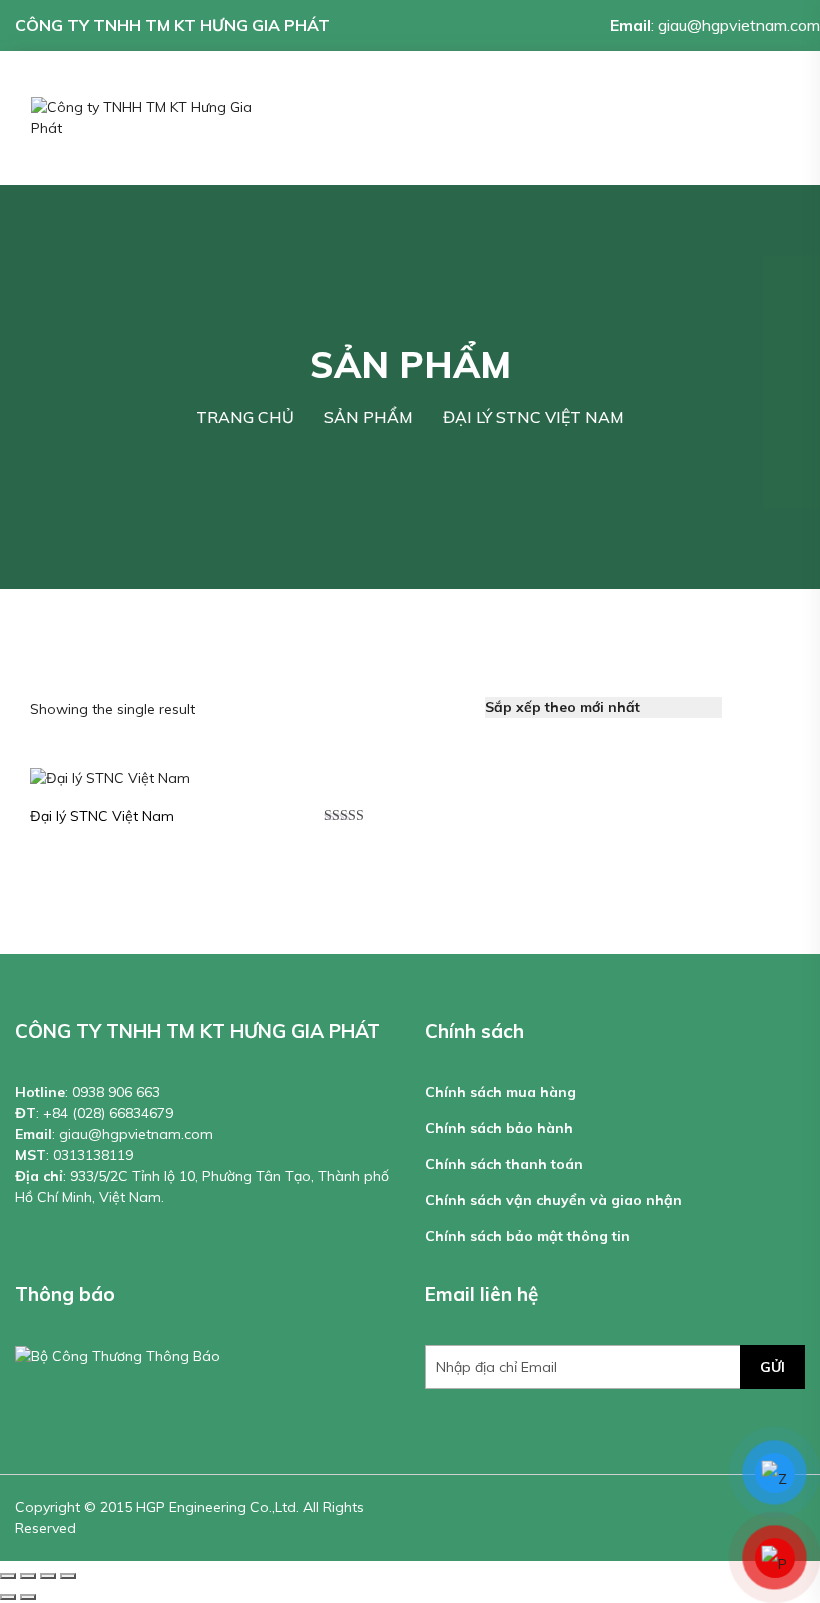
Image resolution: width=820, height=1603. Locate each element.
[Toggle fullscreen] (48, 1576)
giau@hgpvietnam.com (739, 25)
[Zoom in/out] (68, 1576)
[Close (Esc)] (8, 1576)
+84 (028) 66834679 (108, 1113)
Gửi (772, 1367)
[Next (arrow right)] (28, 1597)
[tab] (749, 707)
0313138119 (93, 1155)
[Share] (28, 1576)
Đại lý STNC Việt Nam (102, 816)
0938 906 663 (116, 1092)
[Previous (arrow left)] (8, 1597)
